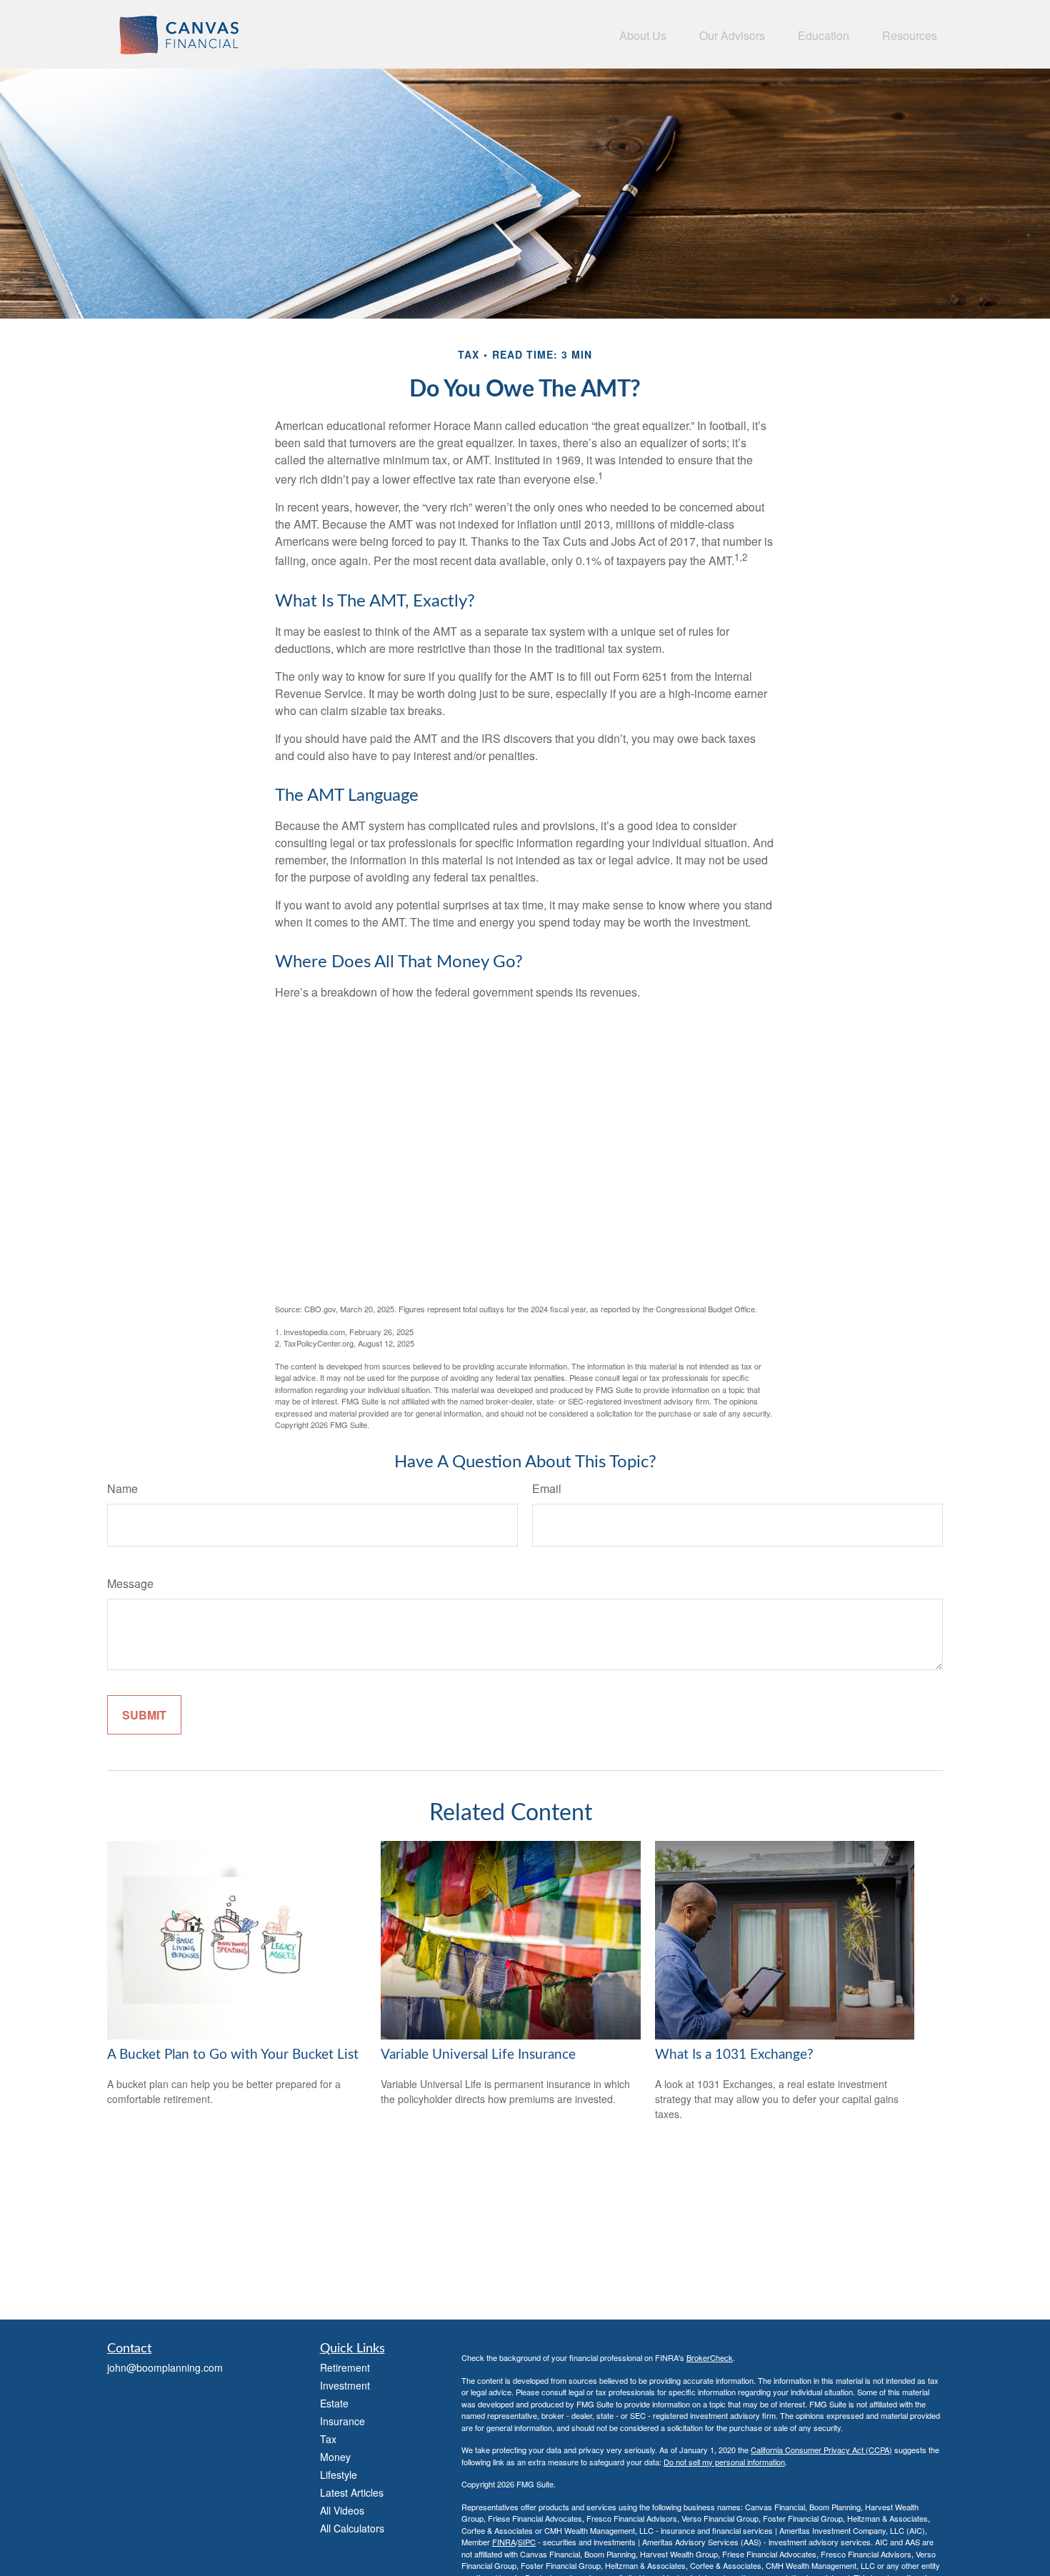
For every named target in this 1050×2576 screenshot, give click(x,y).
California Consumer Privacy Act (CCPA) (821, 2450)
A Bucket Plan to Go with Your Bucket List (233, 2055)
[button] (643, 34)
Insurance (342, 2421)
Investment (345, 2385)
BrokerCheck (710, 2357)
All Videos (342, 2510)
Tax (328, 2439)
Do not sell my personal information (724, 2462)
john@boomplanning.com (165, 2367)
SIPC (527, 2542)
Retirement (345, 2367)
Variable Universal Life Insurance (478, 2055)
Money (335, 2457)
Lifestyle (339, 2475)
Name (122, 1488)
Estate (334, 2403)
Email (547, 1488)
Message (130, 1583)
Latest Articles (352, 2492)
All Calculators (352, 2528)
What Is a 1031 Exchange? (734, 2055)
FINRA (504, 2542)
